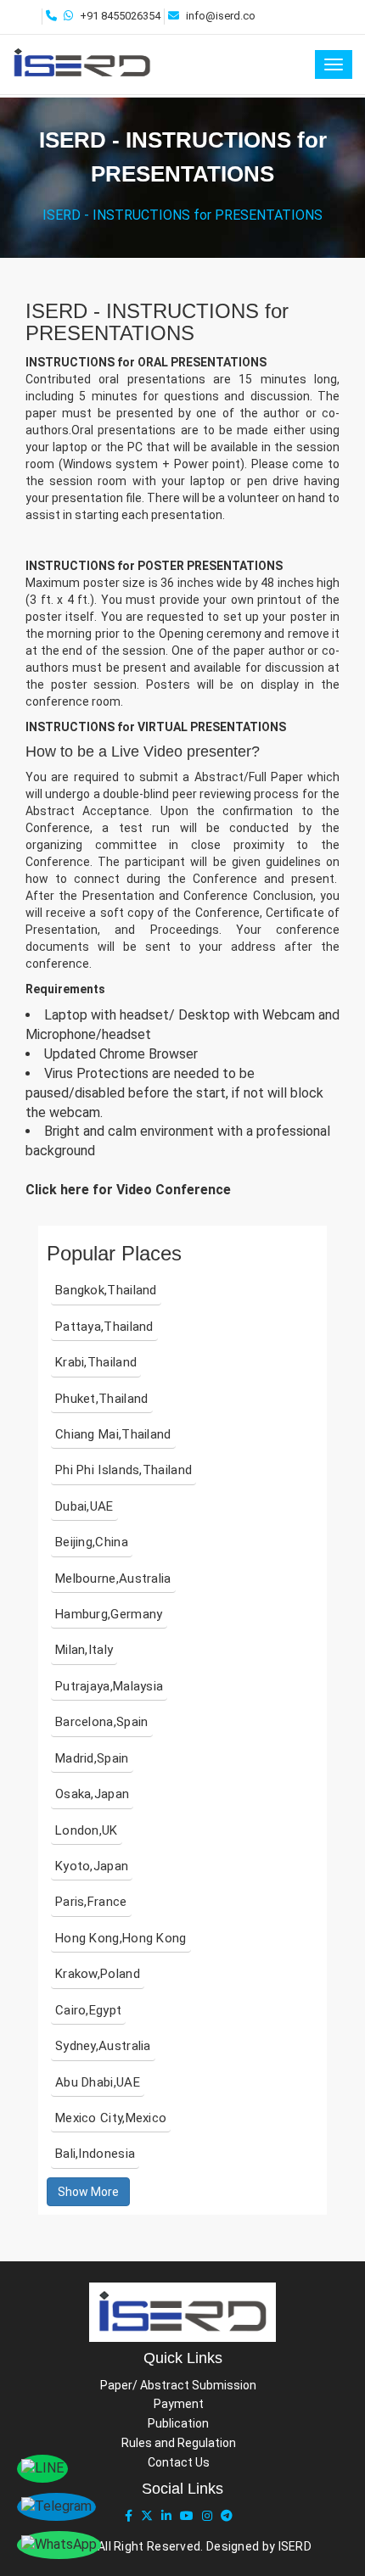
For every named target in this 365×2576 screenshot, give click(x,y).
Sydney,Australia (103, 2046)
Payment (179, 2404)
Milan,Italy (84, 1650)
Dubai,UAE (84, 1506)
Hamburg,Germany (109, 1614)
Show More (88, 2192)
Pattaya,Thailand (104, 1327)
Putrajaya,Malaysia (109, 1686)
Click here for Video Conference (128, 1190)
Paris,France (91, 1902)
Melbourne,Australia (113, 1579)
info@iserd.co (221, 16)
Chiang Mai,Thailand (113, 1434)
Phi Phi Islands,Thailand (124, 1470)
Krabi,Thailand (96, 1362)
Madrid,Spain (92, 1758)
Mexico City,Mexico (111, 2118)
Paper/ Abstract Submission (178, 2385)
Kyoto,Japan (92, 1866)
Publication (178, 2423)
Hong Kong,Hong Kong (121, 1938)
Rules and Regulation (179, 2443)
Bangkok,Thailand (106, 1290)
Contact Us (179, 2462)
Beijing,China (92, 1542)
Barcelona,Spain (102, 1722)
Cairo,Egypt (88, 2010)
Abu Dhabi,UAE (98, 2082)
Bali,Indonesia (95, 2154)
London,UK (87, 1830)
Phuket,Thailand (102, 1399)
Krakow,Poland (98, 1974)
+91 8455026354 (120, 16)
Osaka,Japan (92, 1794)
